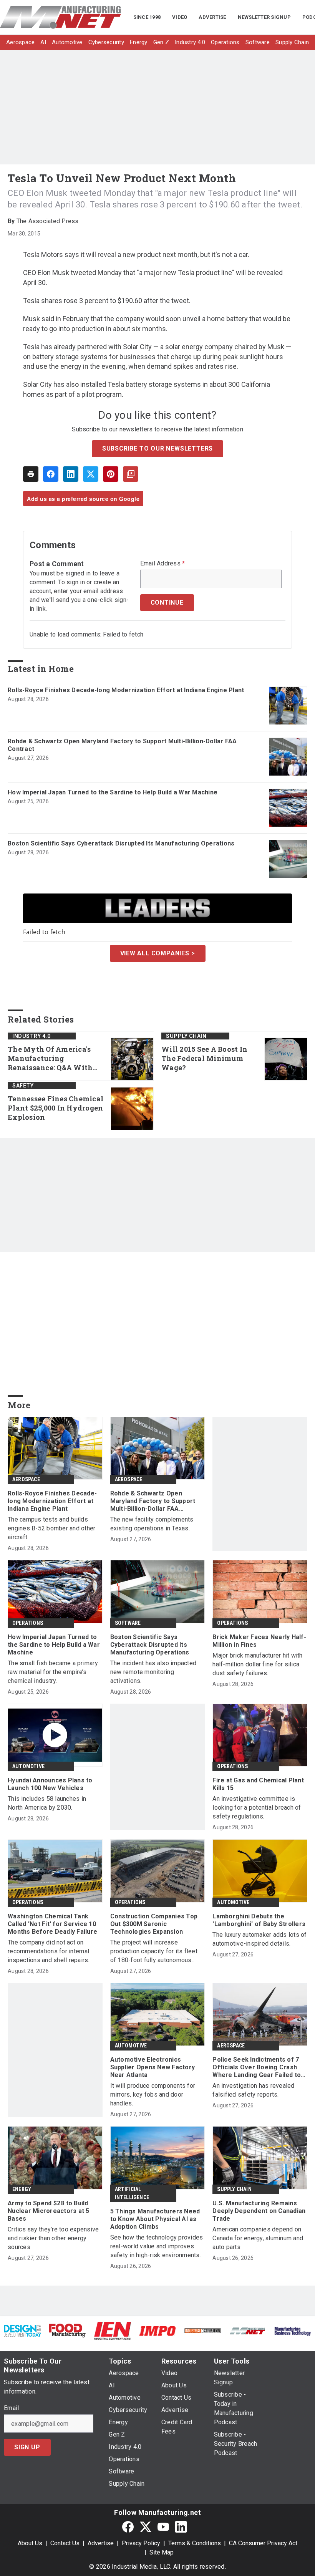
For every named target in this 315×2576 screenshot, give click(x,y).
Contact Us (65, 2543)
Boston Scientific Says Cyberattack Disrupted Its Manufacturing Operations (121, 843)
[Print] (31, 474)
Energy (22, 2189)
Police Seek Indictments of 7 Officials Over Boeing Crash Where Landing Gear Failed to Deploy (257, 2067)
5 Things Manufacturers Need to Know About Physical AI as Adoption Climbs (155, 2219)
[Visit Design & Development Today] (22, 2330)
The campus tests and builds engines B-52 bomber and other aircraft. (51, 1528)
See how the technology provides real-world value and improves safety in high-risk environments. (157, 2246)
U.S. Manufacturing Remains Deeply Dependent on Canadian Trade (259, 2211)
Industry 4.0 (31, 1036)
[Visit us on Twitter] (146, 2527)
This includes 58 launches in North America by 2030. (47, 1803)
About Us (30, 2543)
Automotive (28, 1766)
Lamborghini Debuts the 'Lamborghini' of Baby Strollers (259, 1920)
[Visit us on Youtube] (163, 2527)
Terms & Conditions (195, 2543)
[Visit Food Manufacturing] (67, 2330)
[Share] (51, 474)
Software (128, 1623)
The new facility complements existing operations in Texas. (152, 1524)
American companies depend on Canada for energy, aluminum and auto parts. (258, 2238)
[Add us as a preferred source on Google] (131, 474)
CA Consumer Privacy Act (263, 2543)
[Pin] (111, 474)
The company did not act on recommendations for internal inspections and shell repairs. (49, 1951)
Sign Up (27, 2447)
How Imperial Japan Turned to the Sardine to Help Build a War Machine (113, 792)
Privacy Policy (141, 2543)
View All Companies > (158, 953)
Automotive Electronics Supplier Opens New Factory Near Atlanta (153, 2067)
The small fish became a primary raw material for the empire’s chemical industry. (53, 1672)
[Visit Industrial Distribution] (203, 2330)
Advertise (101, 2543)
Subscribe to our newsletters (157, 448)
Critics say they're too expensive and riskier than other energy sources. (53, 2238)
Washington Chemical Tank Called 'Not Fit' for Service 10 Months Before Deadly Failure (52, 1924)
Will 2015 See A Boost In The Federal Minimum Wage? (204, 1058)
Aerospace (26, 1479)
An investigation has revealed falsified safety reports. (253, 2090)
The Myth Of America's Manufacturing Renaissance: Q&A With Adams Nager (50, 1059)
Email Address (163, 564)
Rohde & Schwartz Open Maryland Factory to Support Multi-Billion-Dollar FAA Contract (122, 745)
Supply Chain (186, 1036)
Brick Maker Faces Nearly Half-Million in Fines (259, 1641)
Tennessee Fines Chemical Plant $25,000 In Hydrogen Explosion (56, 1108)
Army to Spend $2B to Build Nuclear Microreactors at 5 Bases (49, 2211)
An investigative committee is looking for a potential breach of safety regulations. (257, 1808)
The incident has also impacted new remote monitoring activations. (153, 1672)
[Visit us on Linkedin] (181, 2527)
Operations (28, 1623)
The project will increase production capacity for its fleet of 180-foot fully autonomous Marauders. (154, 1952)
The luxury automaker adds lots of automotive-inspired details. (259, 1939)
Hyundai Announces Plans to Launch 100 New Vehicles (50, 1784)
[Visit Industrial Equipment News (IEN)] (112, 2330)
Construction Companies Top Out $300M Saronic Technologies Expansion (154, 1924)
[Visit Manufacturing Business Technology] (293, 2330)
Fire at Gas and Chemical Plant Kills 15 (258, 1784)
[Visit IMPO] (157, 2330)
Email (11, 2408)
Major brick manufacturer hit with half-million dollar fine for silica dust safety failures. (257, 1664)
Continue (167, 603)
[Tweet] (91, 474)
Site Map (162, 2552)
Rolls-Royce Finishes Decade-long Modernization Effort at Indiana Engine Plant (126, 690)
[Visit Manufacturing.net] (248, 2330)
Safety (23, 1086)
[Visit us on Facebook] (128, 2527)
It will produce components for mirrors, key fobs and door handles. (153, 2094)
